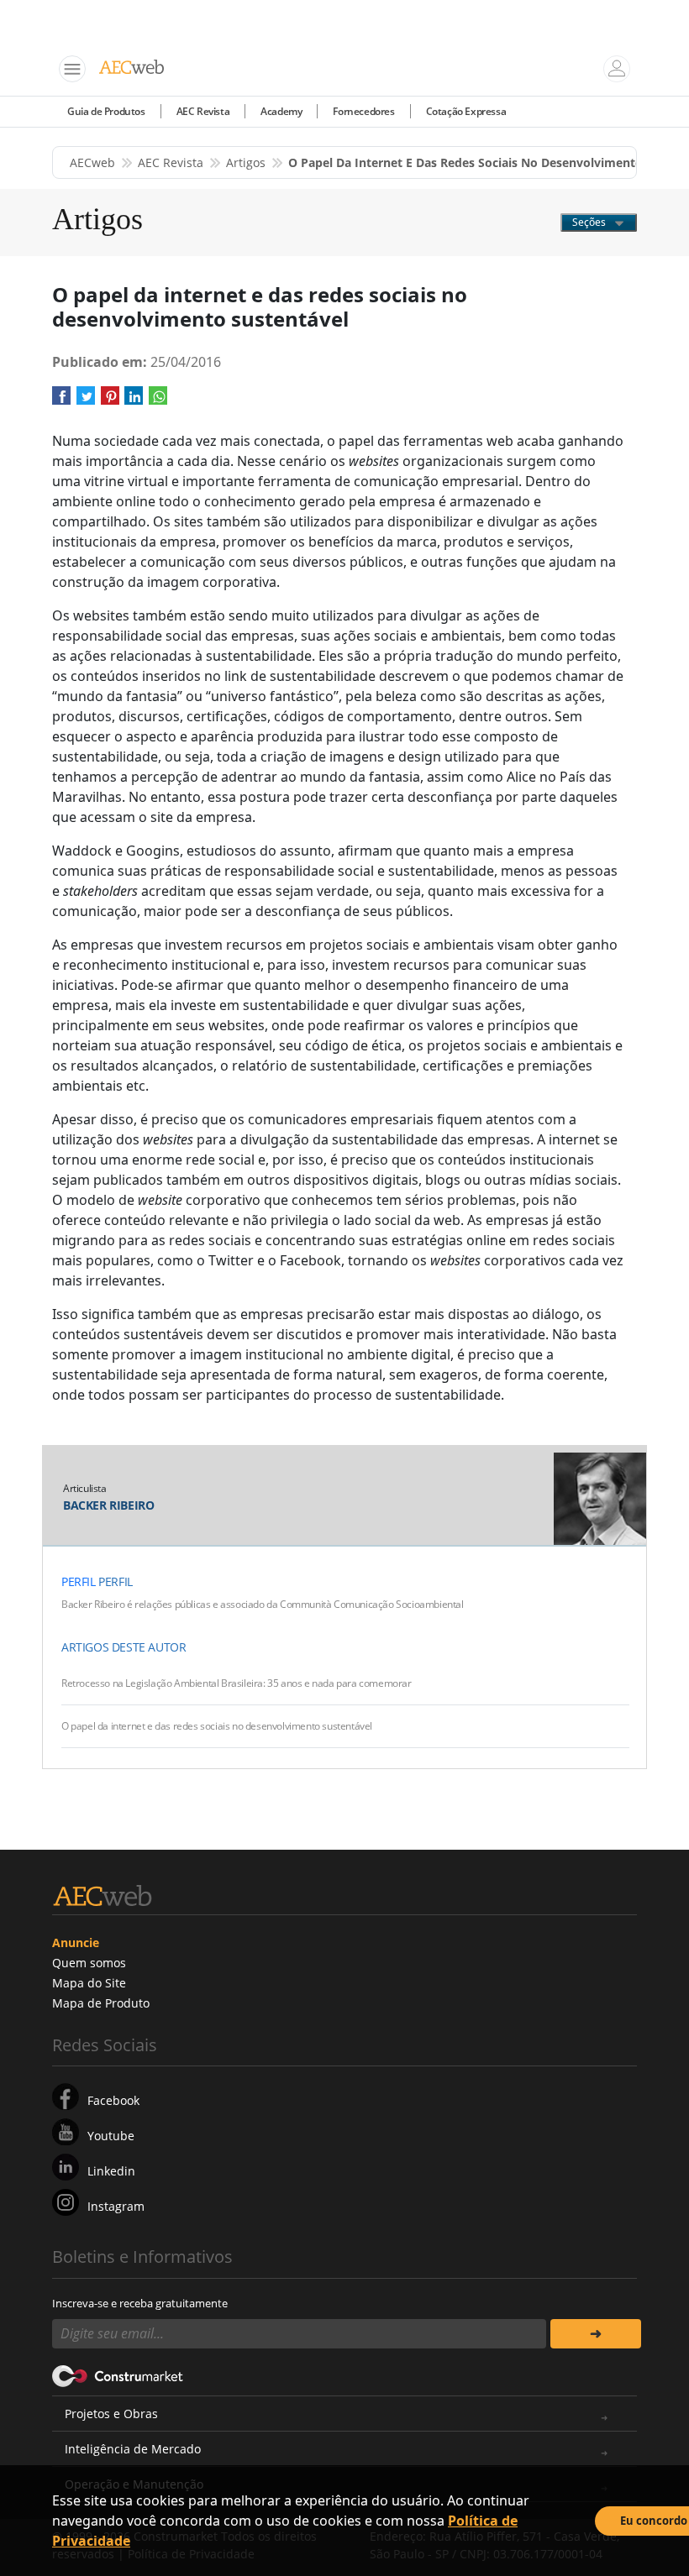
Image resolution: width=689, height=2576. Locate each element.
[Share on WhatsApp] (158, 402)
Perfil (79, 1581)
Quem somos (89, 1963)
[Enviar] (596, 2334)
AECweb (92, 162)
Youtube (111, 2136)
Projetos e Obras (111, 2414)
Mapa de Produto (101, 2003)
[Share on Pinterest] (110, 402)
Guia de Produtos (106, 111)
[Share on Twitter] (86, 402)
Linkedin (111, 2171)
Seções (590, 222)
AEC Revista (203, 111)
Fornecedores (363, 111)
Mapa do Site (89, 1983)
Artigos (246, 162)
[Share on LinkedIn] (134, 402)
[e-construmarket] (118, 2375)
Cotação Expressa (466, 111)
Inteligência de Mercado (133, 2449)
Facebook (113, 2100)
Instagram (116, 2206)
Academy (281, 111)
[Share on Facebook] (61, 402)
